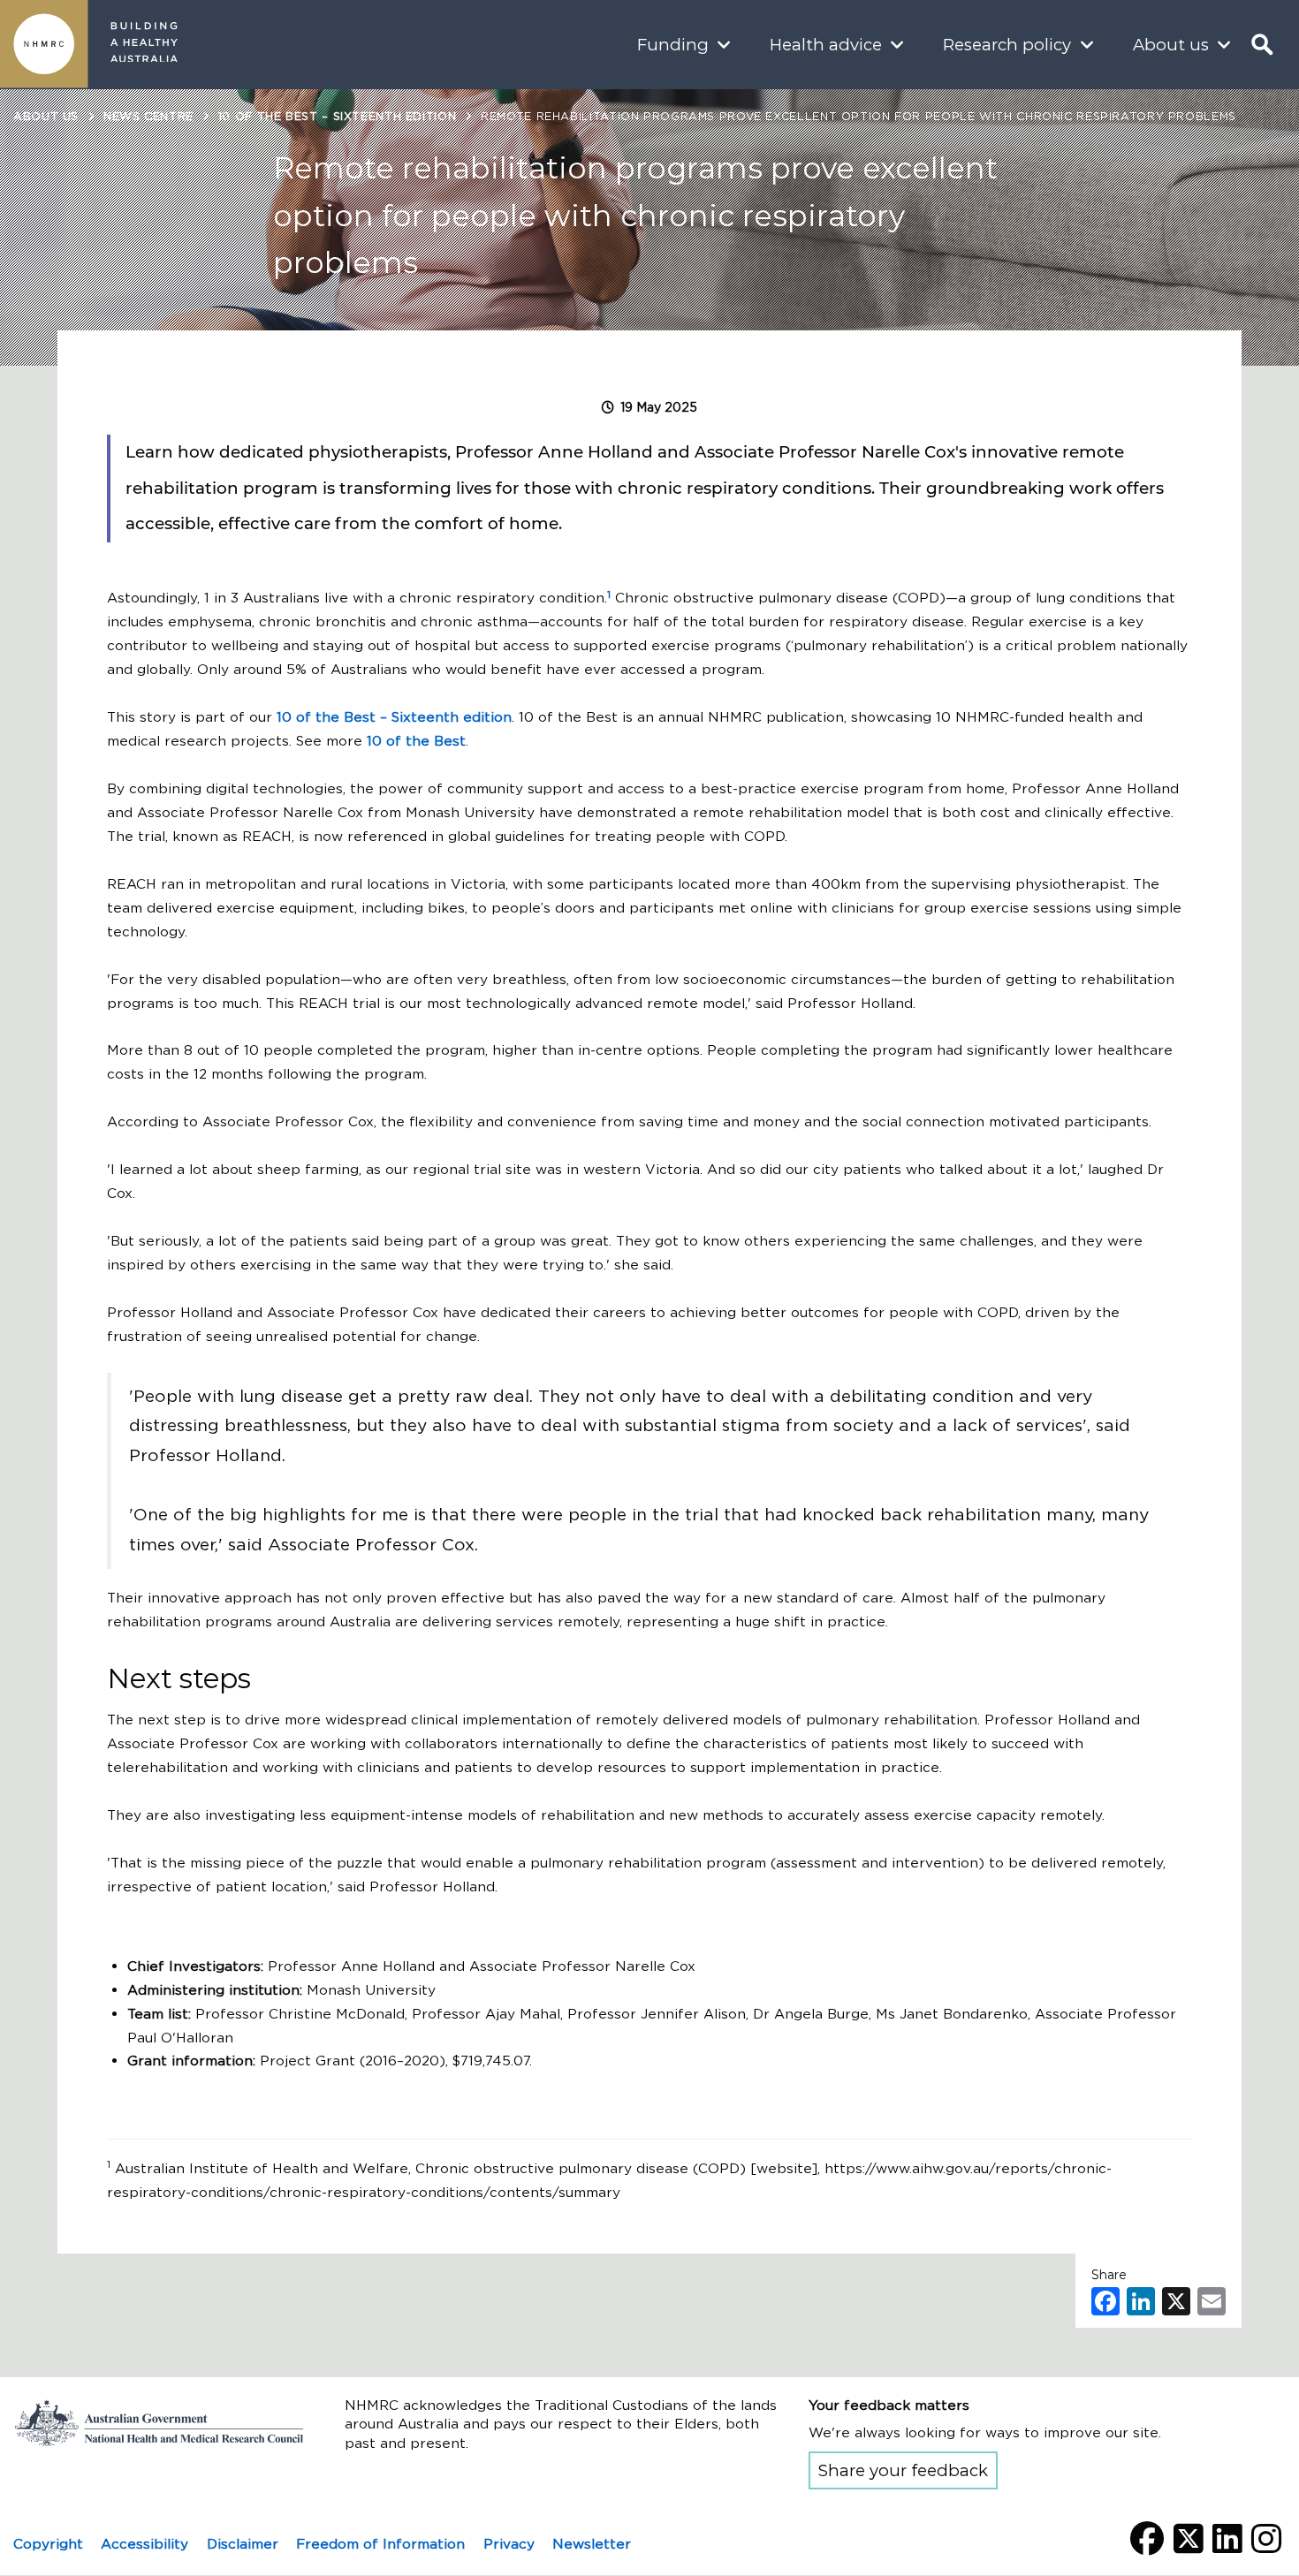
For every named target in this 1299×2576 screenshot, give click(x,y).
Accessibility (144, 2544)
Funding (673, 45)
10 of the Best (416, 741)
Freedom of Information (380, 2544)
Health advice (826, 45)
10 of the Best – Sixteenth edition (337, 116)
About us (1171, 45)
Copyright (48, 2544)
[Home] (44, 44)
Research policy (1007, 45)
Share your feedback (903, 2470)
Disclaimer (243, 2544)
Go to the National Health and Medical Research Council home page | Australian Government (159, 2422)
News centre (148, 116)
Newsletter (592, 2544)
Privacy (509, 2544)
